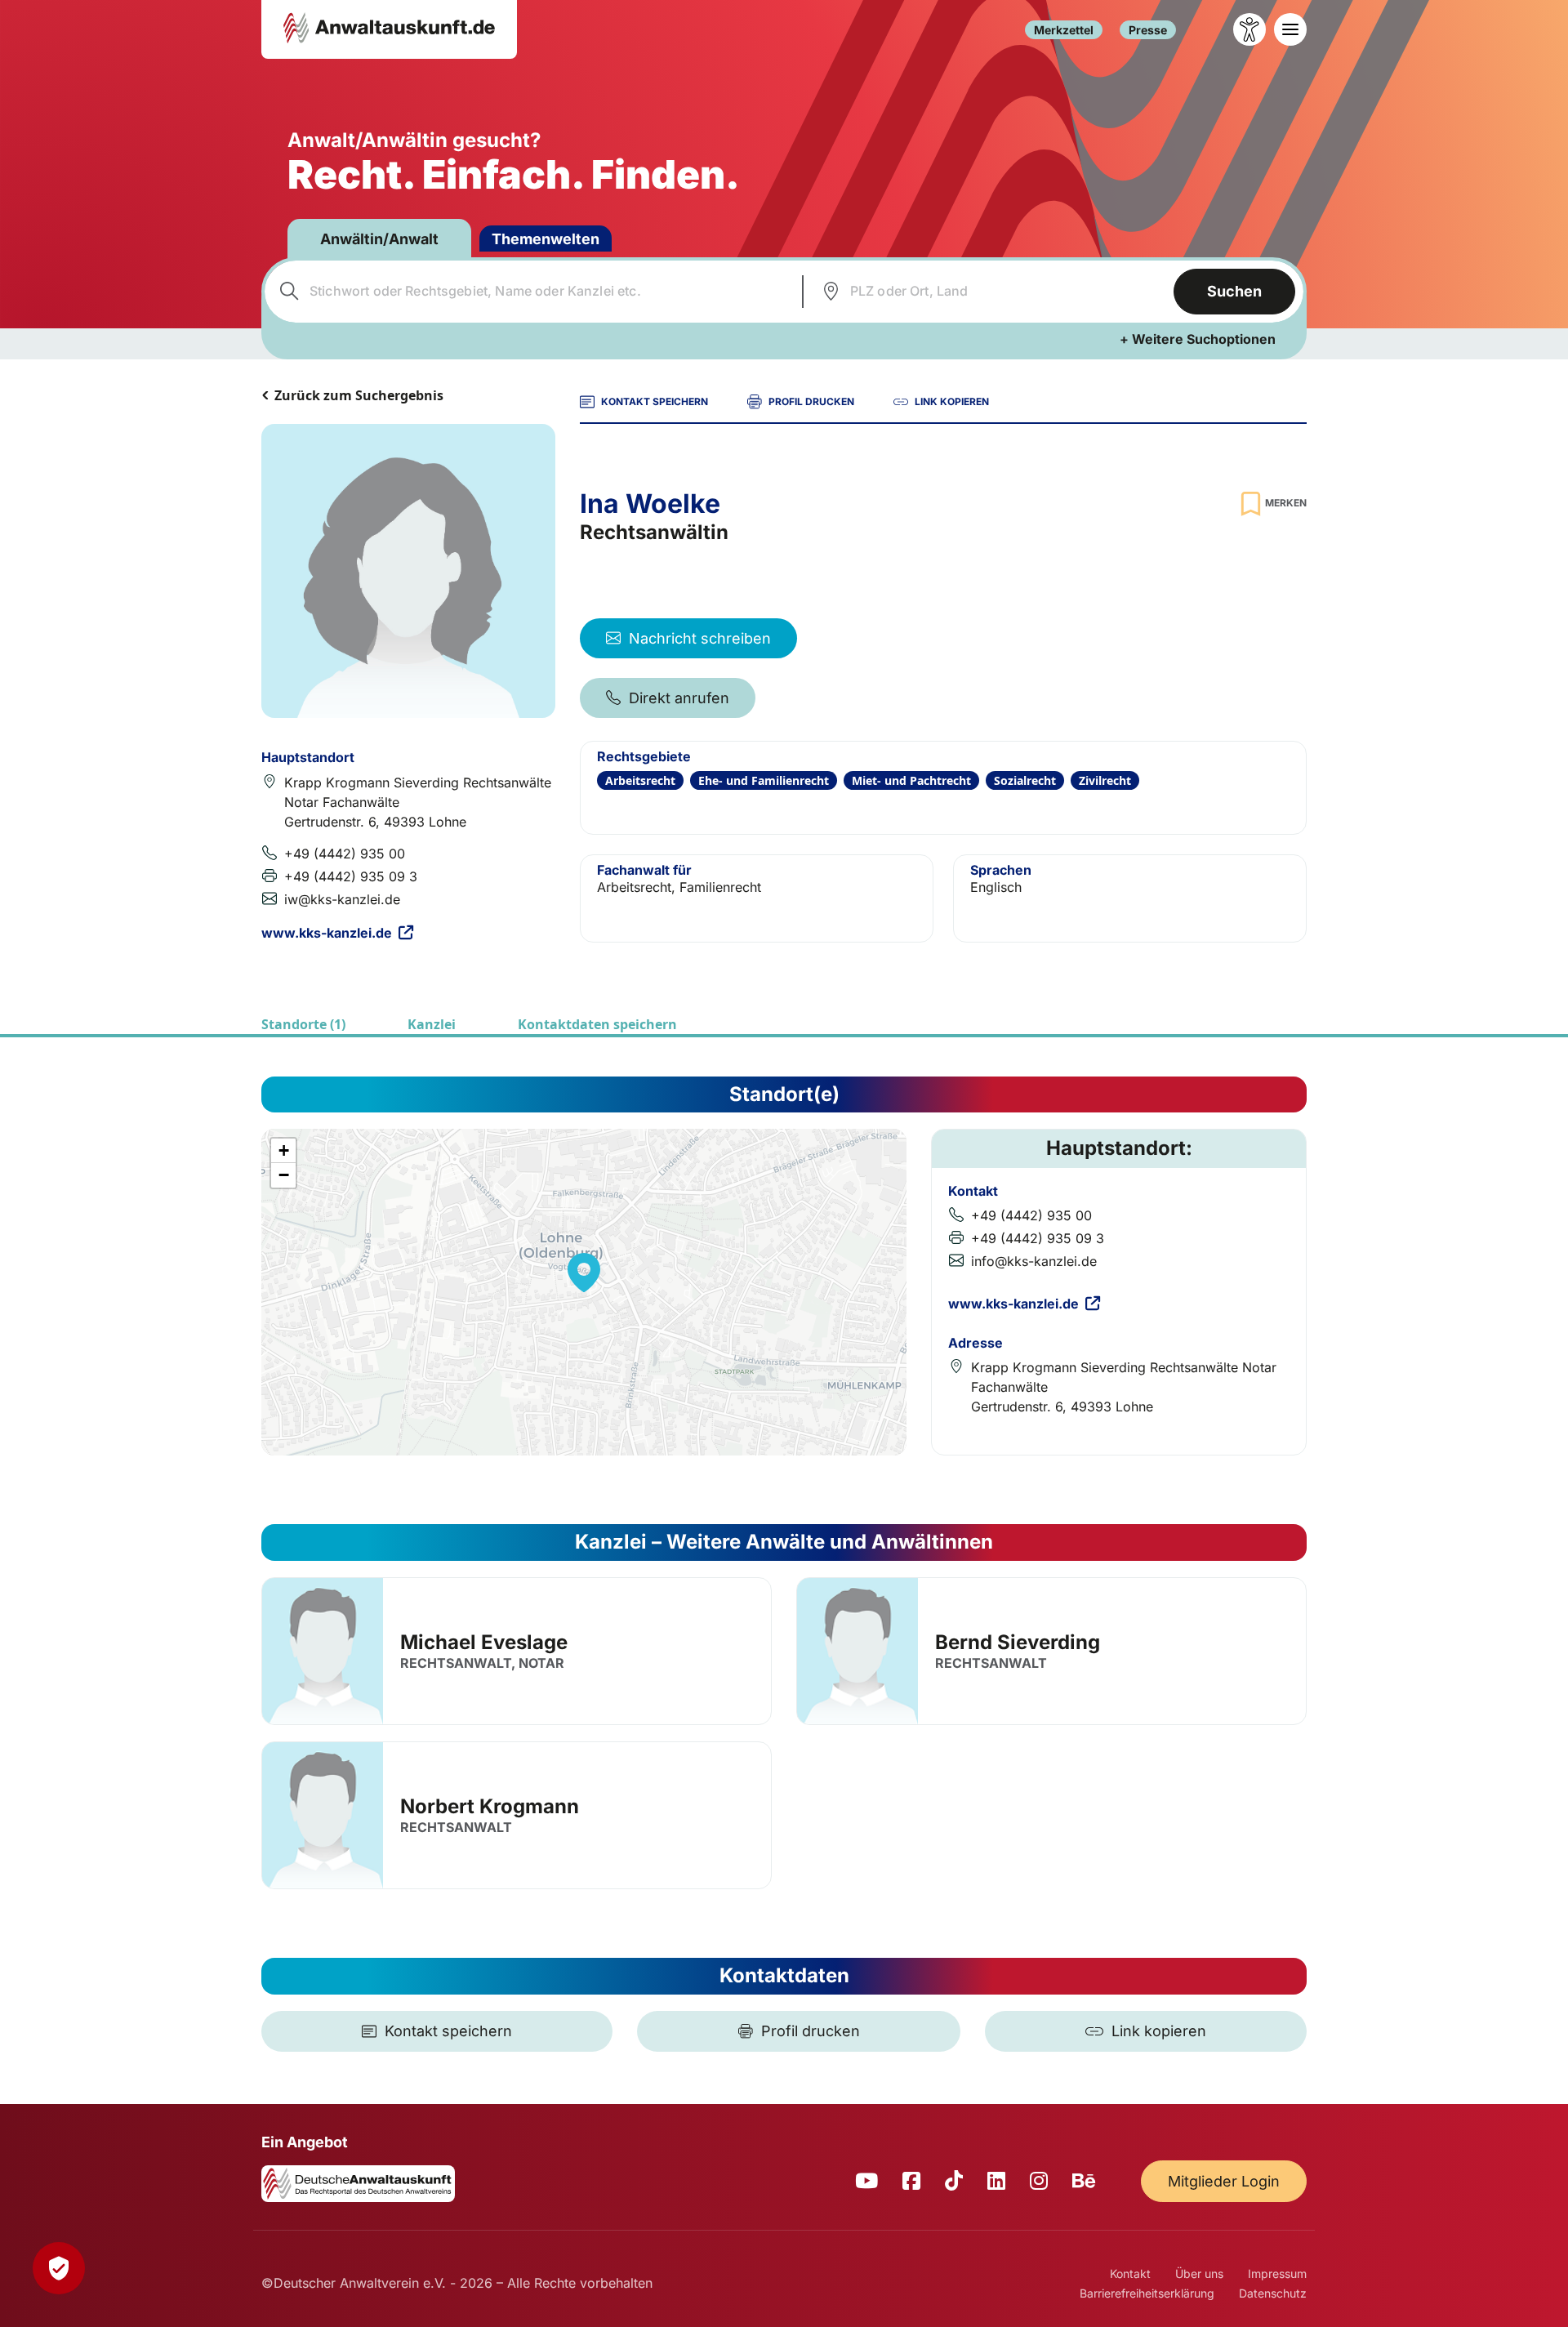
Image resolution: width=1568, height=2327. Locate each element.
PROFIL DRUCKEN (811, 401)
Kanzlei (432, 1024)
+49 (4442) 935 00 (345, 854)
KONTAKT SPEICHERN (655, 401)
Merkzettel (1064, 30)
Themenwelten (546, 239)
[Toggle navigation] (1290, 29)
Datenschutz (1273, 2293)
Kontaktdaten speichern (597, 1024)
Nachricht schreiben (700, 638)
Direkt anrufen (679, 698)
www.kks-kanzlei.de (327, 933)
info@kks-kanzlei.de (1034, 1261)
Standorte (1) (303, 1024)
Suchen (1234, 291)
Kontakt (1130, 2274)
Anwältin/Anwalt (379, 239)
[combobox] (531, 292)
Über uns (1199, 2274)
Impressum (1277, 2274)
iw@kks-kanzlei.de (342, 899)
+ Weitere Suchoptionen (1198, 339)
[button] (584, 1273)
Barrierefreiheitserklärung (1147, 2293)
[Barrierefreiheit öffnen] (1249, 29)
